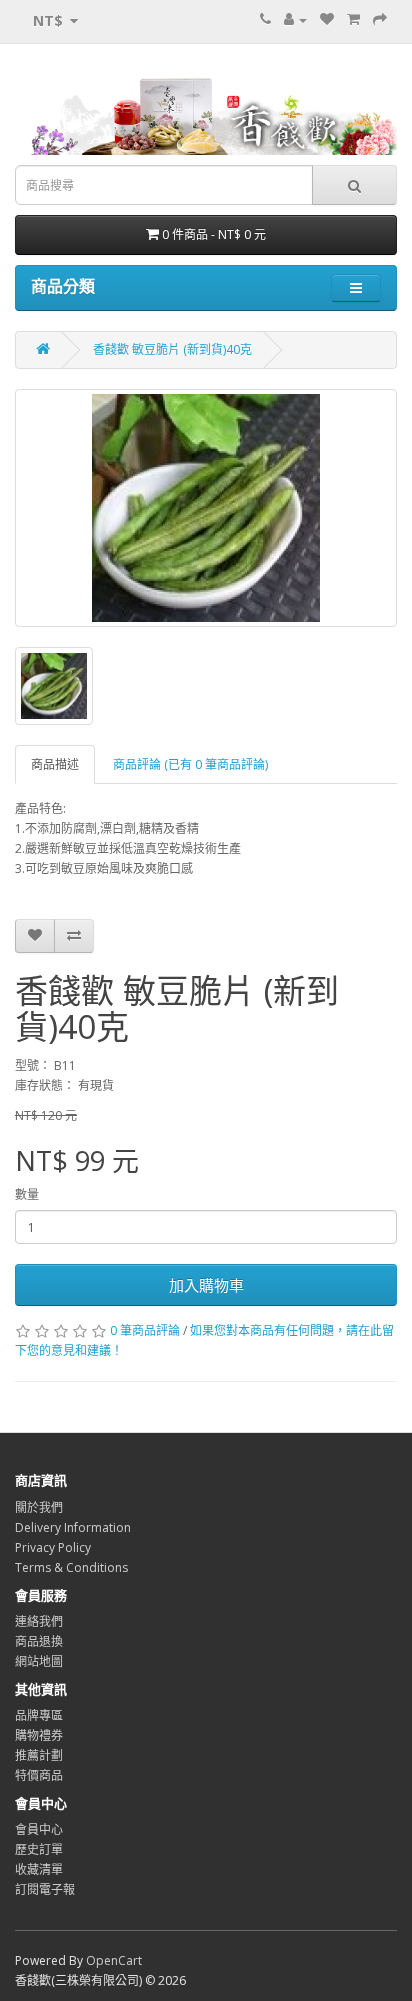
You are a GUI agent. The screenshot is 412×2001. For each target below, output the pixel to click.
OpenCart (114, 1960)
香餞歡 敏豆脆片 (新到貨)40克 (172, 349)
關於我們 (39, 1507)
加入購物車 (206, 1285)
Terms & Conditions (71, 1567)
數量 (27, 1194)
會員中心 (39, 1829)
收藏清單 (39, 1869)
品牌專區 (39, 1715)
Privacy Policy (53, 1547)
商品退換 (39, 1641)
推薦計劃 (39, 1755)
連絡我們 (39, 1621)
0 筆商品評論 (145, 1330)
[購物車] (353, 19)
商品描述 (55, 764)
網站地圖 (39, 1661)
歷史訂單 (39, 1849)
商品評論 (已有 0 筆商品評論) (190, 764)
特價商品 (39, 1775)
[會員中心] (295, 19)
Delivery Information (73, 1527)
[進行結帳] (380, 19)
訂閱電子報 (45, 1889)
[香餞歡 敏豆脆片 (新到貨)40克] (206, 508)
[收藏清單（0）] (327, 19)
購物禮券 (39, 1735)
